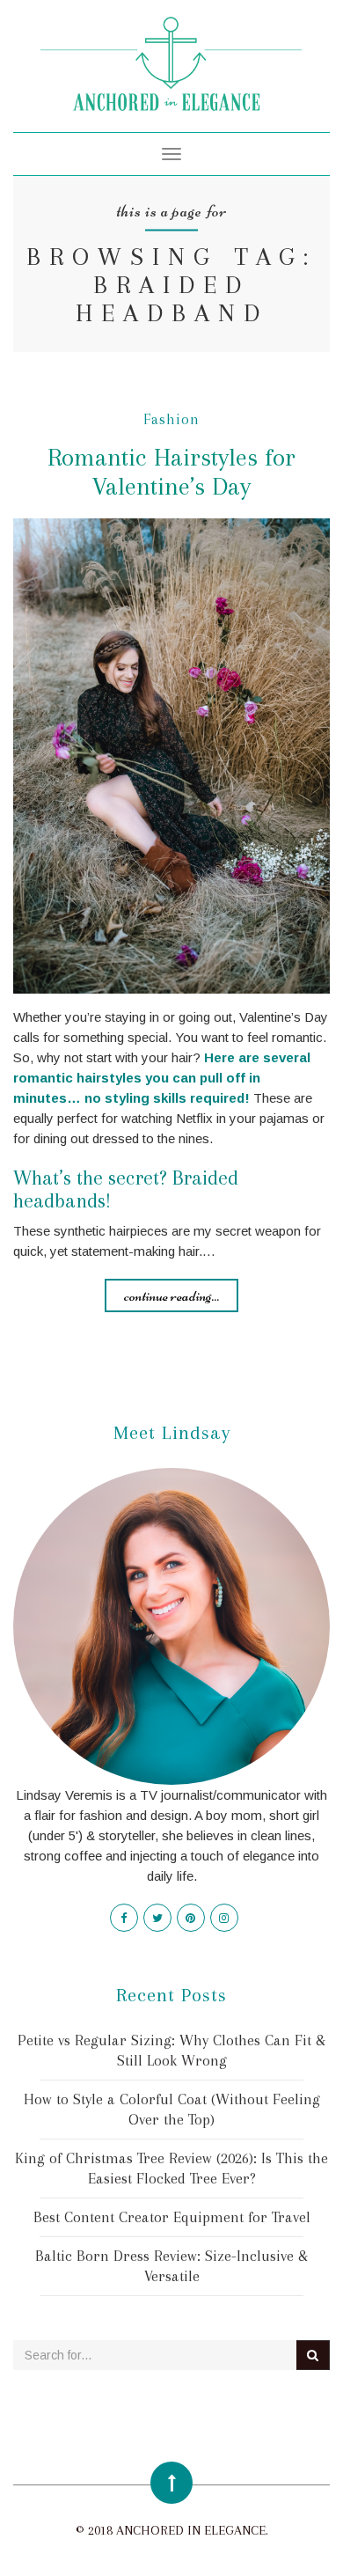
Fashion (171, 419)
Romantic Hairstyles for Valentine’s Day (171, 472)
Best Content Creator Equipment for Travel (172, 2217)
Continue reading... (171, 1295)
